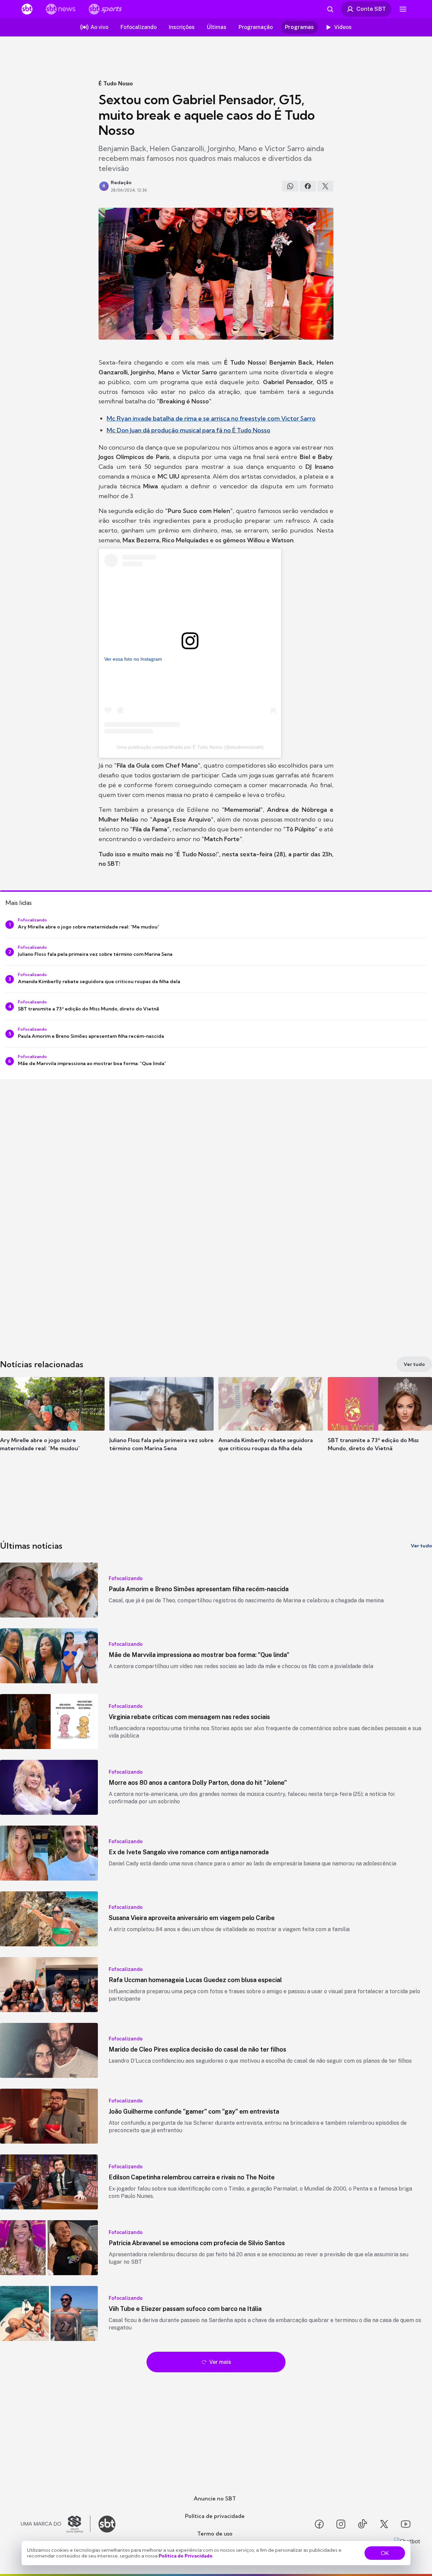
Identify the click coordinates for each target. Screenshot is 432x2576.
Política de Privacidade (186, 2556)
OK (385, 2553)
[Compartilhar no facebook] (308, 186)
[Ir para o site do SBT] (107, 2524)
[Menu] (403, 9)
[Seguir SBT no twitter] (384, 2524)
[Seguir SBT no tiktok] (362, 2524)
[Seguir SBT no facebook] (319, 2524)
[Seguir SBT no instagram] (341, 2524)
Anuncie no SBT (215, 2498)
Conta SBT (371, 9)
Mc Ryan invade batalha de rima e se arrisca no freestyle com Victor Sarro (211, 418)
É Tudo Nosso (116, 83)
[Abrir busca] (330, 9)
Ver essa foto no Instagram (133, 659)
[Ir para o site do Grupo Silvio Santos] (56, 2524)
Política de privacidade (215, 2516)
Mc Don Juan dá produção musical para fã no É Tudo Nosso (188, 430)
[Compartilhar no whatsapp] (290, 186)
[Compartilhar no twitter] (325, 186)
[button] (52, 1424)
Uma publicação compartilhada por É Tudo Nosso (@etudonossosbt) (190, 747)
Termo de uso (215, 2534)
